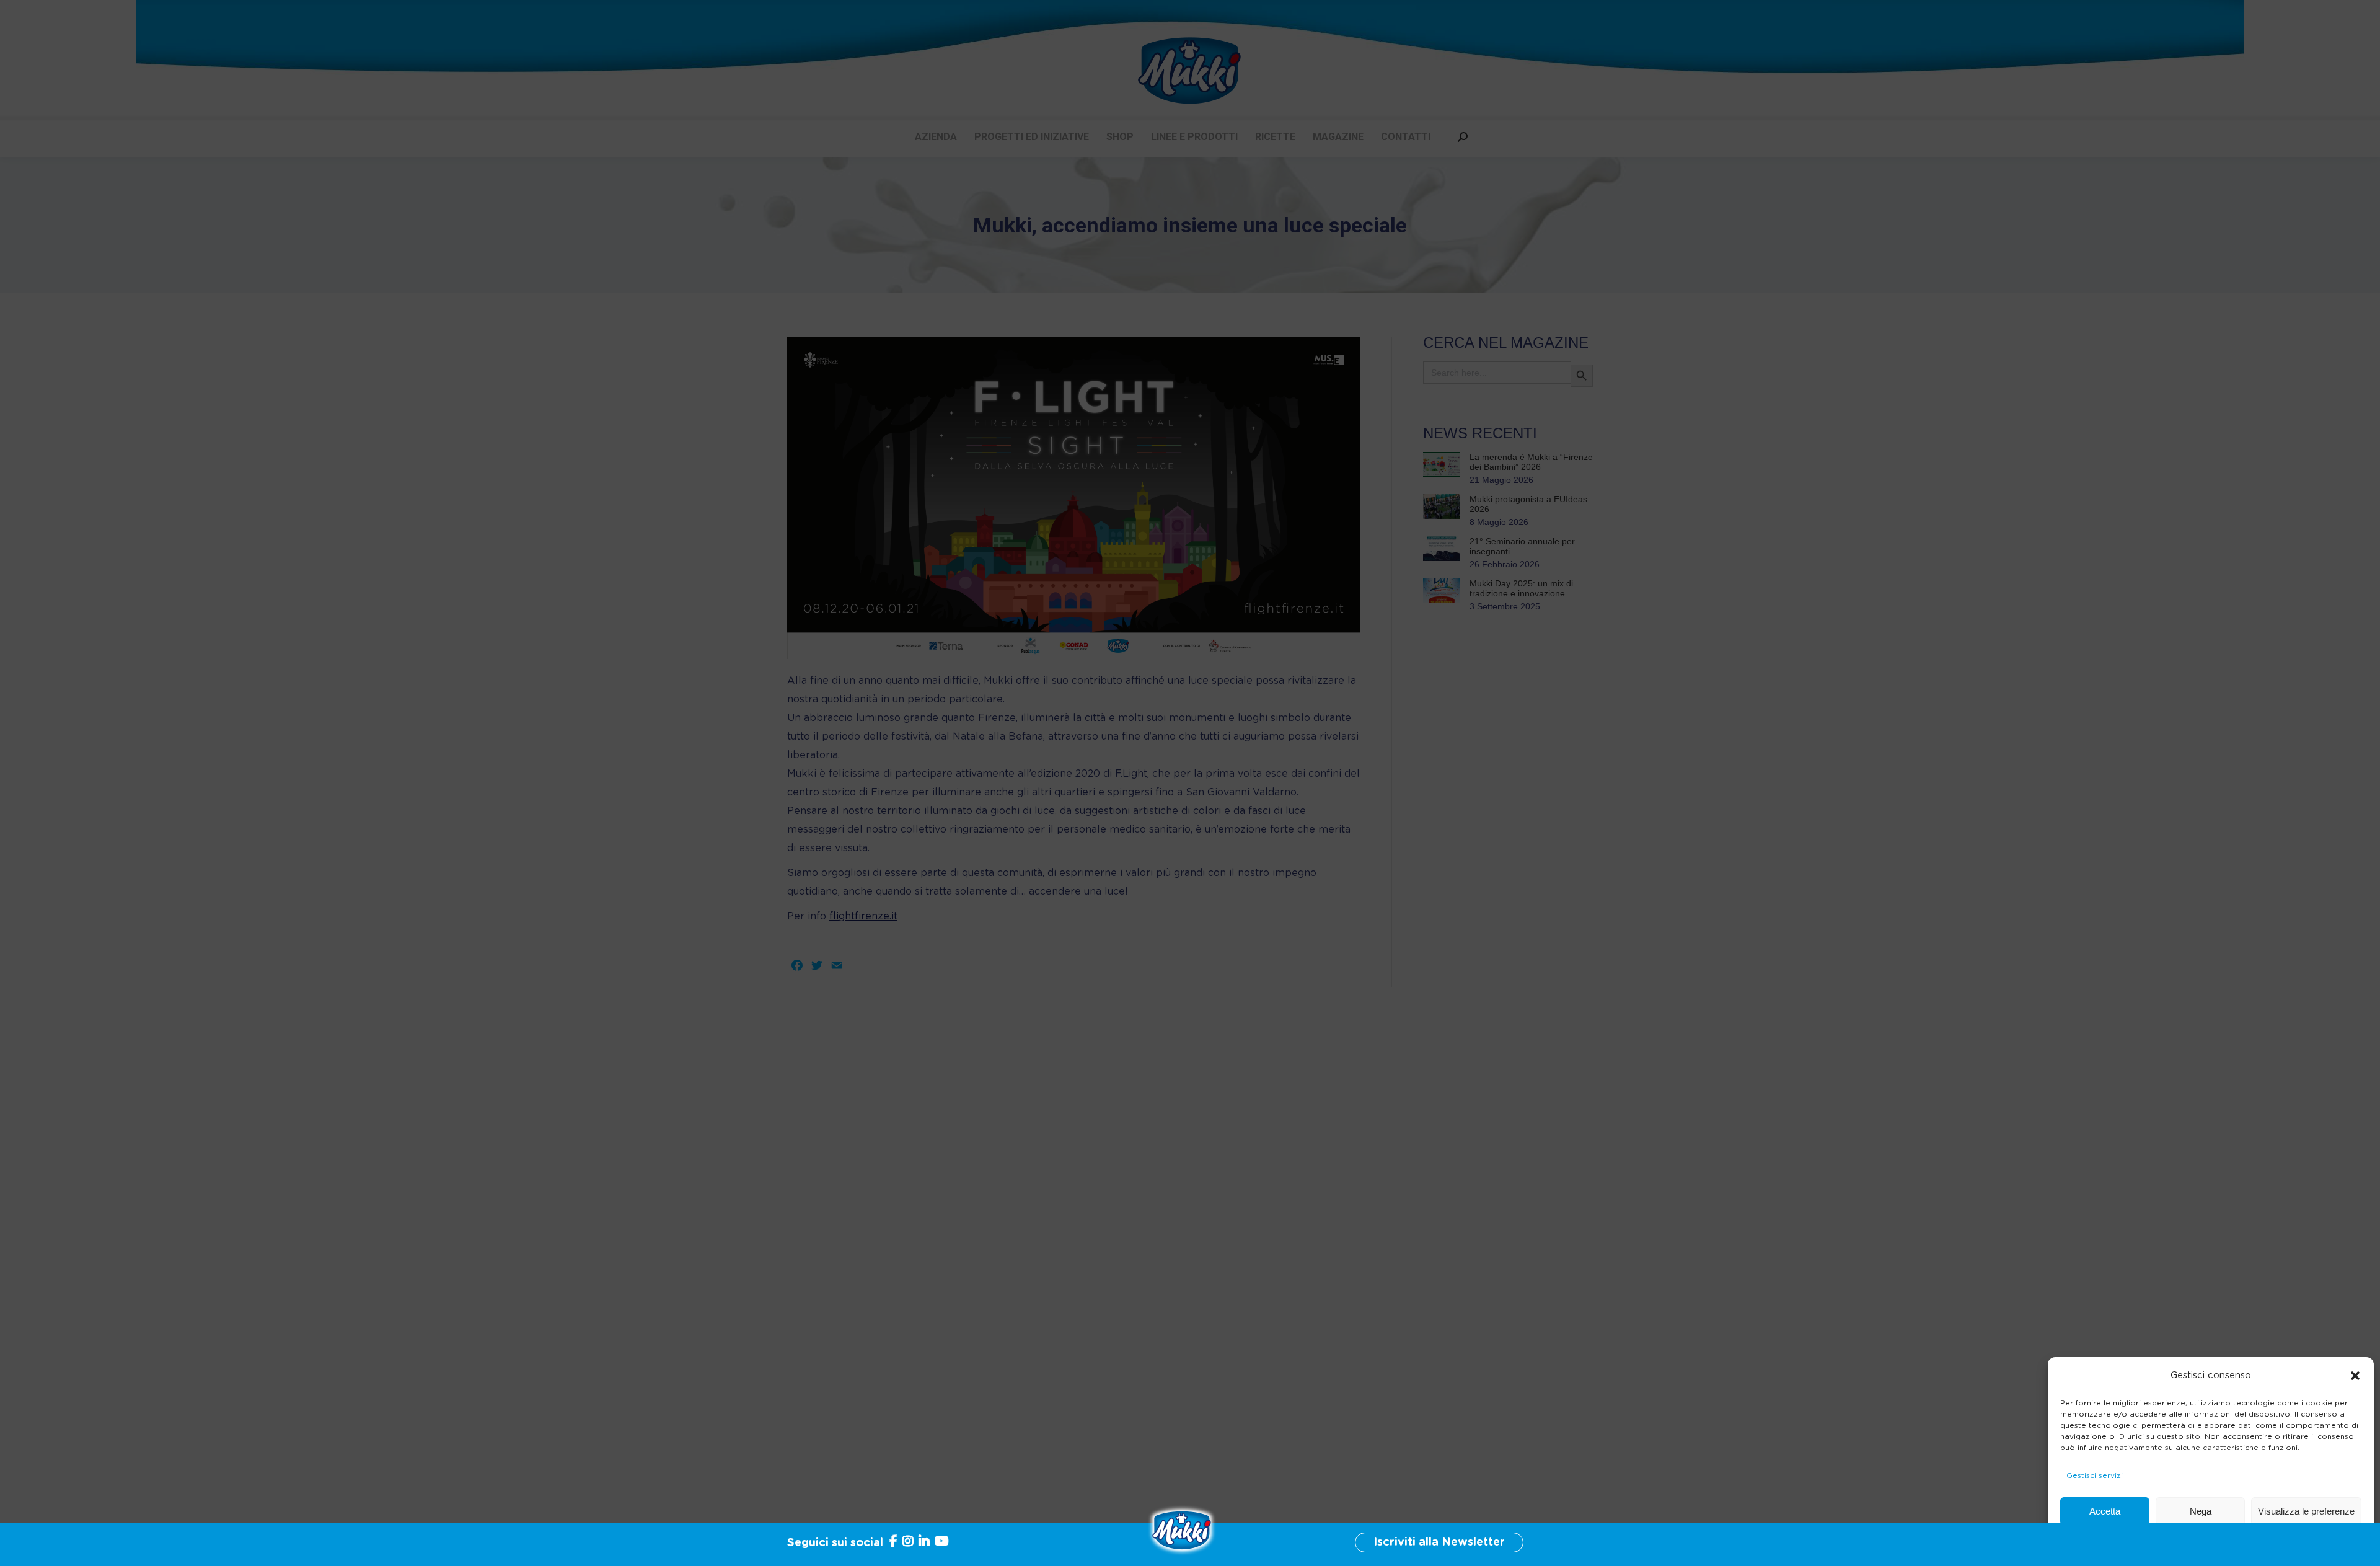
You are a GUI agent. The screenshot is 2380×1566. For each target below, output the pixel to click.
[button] (2355, 1376)
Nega (2201, 1511)
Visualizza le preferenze (2306, 1511)
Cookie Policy (2158, 1541)
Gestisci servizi (2095, 1475)
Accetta (2105, 1511)
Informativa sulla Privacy (2237, 1541)
